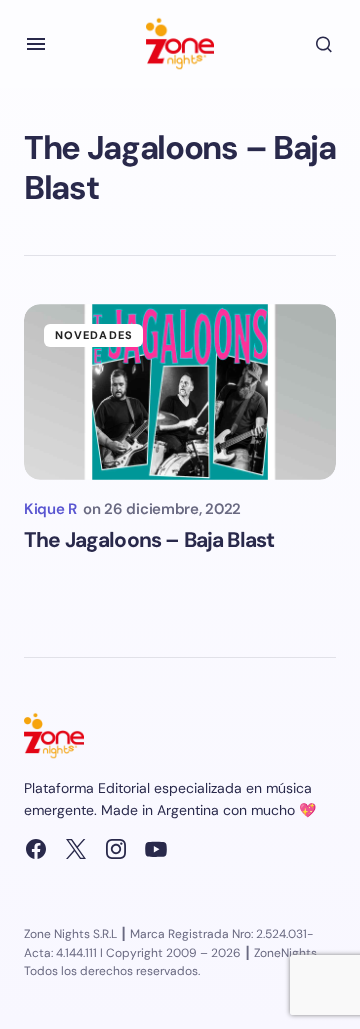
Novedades (94, 335)
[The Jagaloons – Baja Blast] (180, 392)
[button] (36, 44)
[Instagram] (116, 849)
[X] (76, 849)
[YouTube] (156, 849)
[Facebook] (36, 849)
